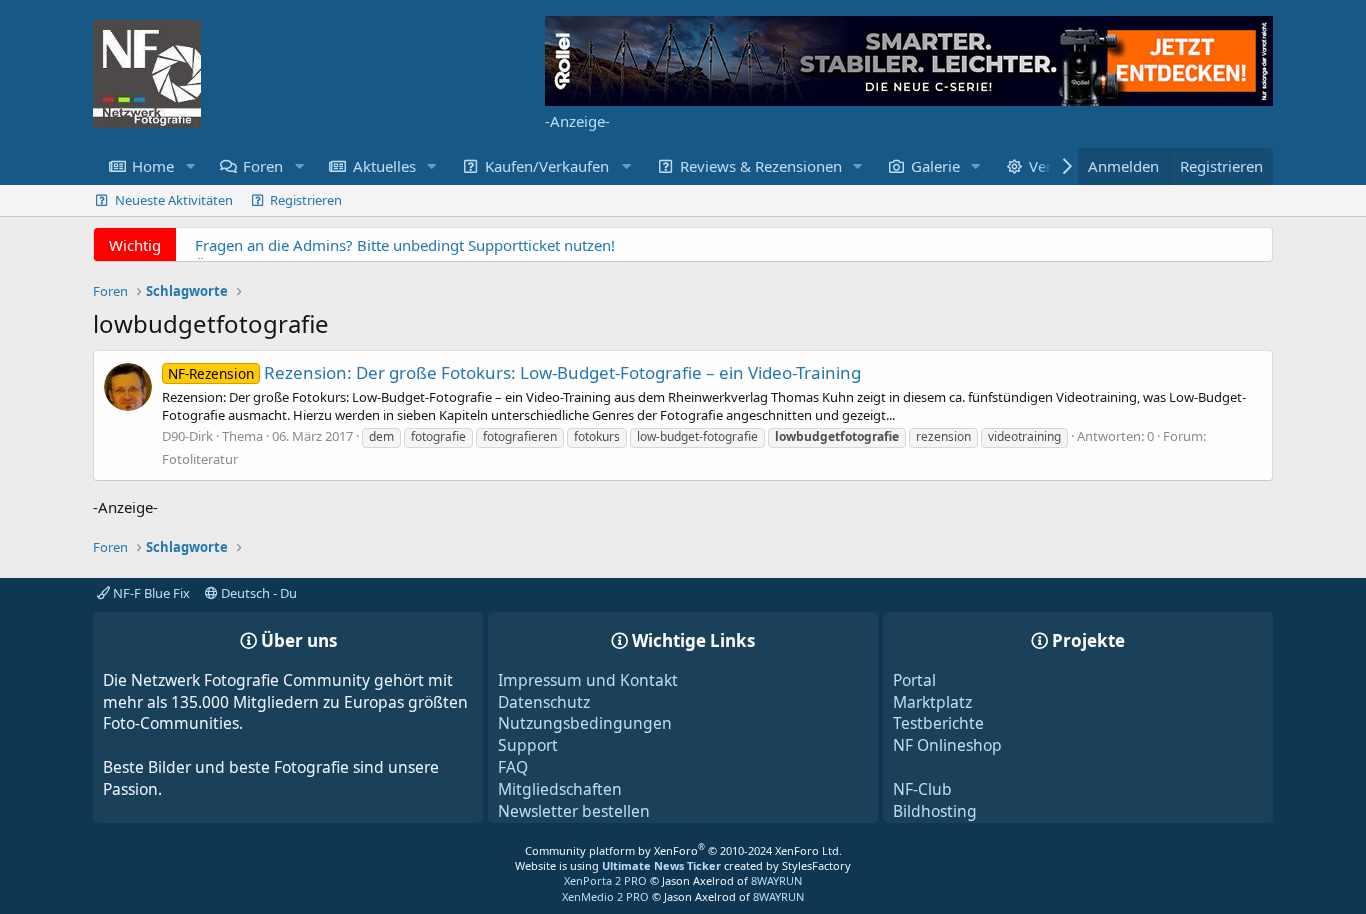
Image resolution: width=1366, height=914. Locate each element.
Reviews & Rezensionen (761, 166)
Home (153, 166)
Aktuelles (384, 166)
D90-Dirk (187, 436)
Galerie (935, 166)
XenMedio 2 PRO (605, 896)
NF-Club (922, 789)
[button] (190, 166)
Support (528, 745)
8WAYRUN (776, 880)
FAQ (513, 767)
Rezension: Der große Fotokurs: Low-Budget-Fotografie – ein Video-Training (514, 372)
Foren (263, 166)
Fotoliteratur (200, 459)
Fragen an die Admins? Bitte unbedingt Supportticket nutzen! (405, 245)
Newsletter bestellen (574, 811)
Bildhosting (935, 811)
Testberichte (938, 723)
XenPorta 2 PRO (605, 880)
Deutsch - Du (257, 593)
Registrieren (306, 200)
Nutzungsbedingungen (585, 723)
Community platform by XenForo (683, 850)
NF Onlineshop (947, 745)
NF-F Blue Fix (150, 593)
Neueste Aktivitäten (174, 200)
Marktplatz (932, 702)
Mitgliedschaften (560, 789)
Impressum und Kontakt (588, 680)
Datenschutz (544, 702)
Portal (914, 680)
